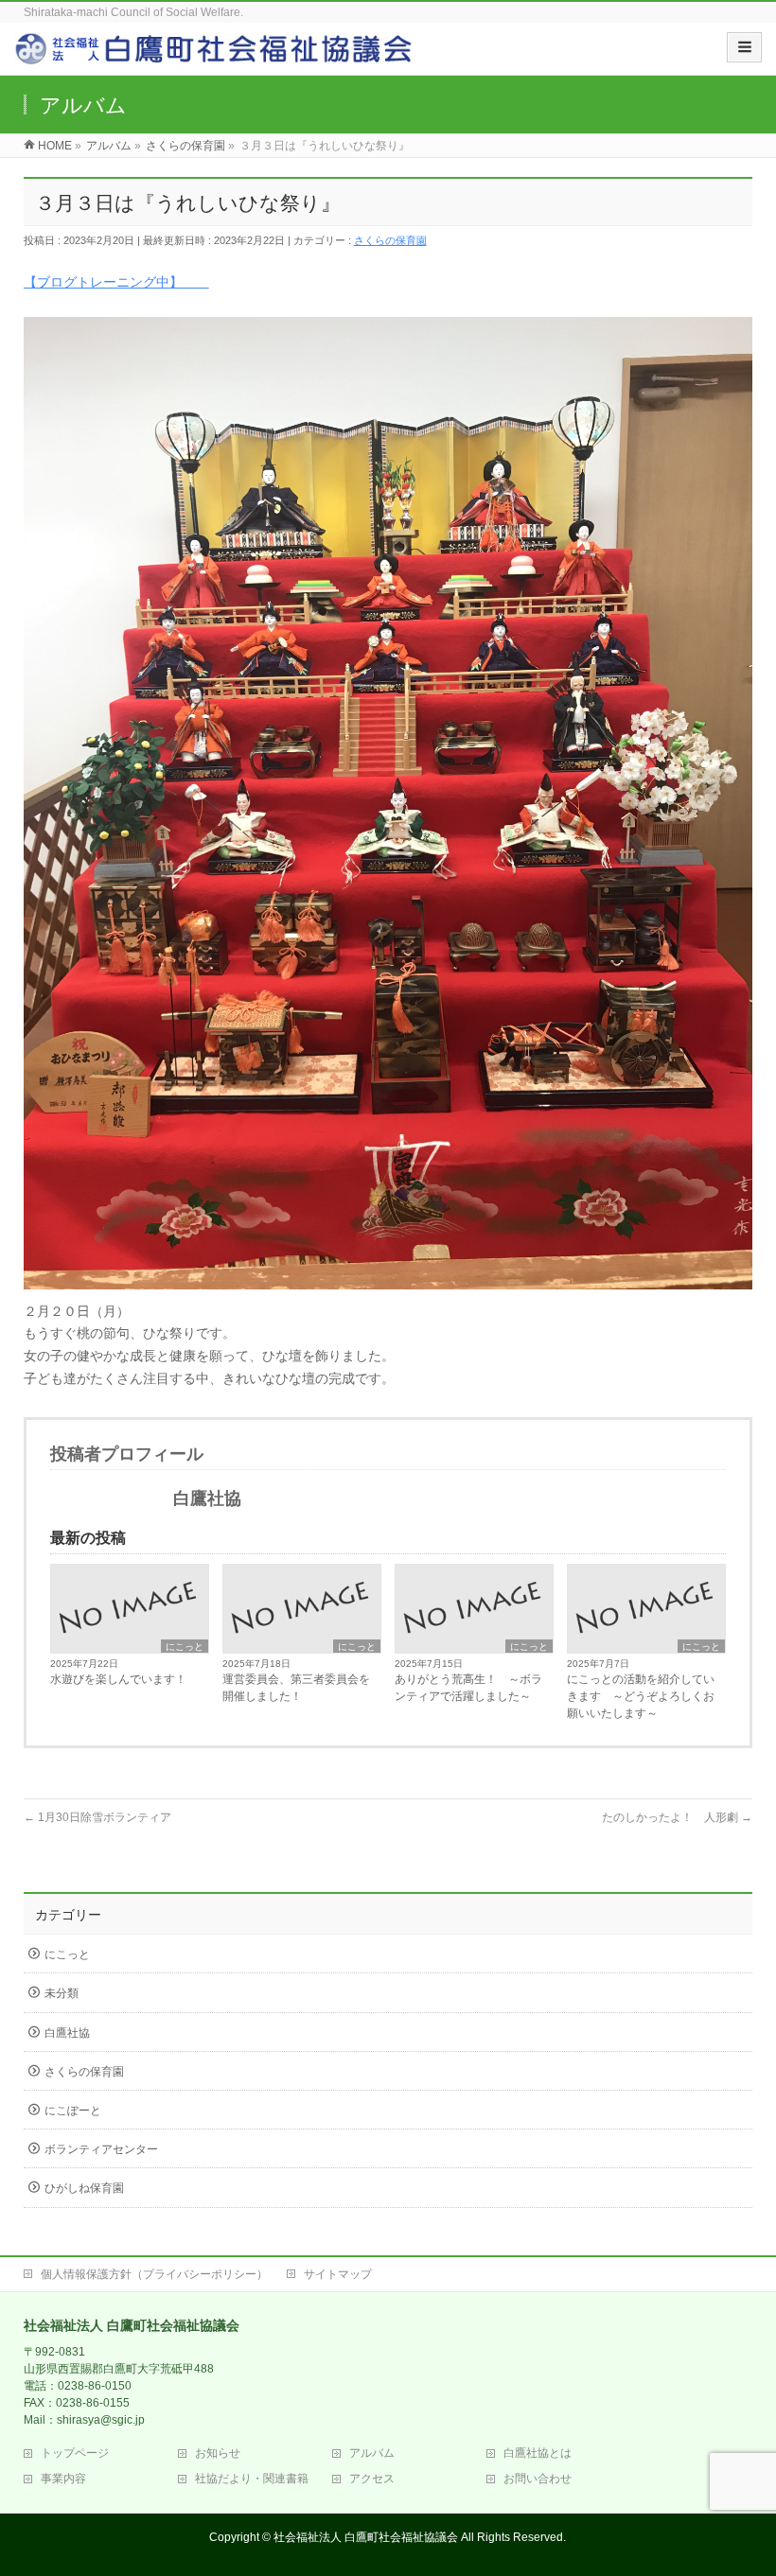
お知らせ (218, 2453)
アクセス (372, 2479)
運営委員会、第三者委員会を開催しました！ (296, 1688)
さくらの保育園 (390, 240)
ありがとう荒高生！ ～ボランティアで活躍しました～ (468, 1688)
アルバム (372, 2453)
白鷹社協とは (538, 2453)
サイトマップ (338, 2274)
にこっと (185, 1647)
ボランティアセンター (101, 2149)
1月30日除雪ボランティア (97, 1817)
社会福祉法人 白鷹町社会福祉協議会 (366, 2537)
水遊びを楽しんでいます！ (118, 1679)
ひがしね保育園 (84, 2188)
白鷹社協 (67, 2033)
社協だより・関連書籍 (252, 2479)
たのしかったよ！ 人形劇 (677, 1817)
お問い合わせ (538, 2479)
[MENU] (744, 47)
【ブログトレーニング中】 (116, 282)
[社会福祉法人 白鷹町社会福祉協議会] (216, 55)
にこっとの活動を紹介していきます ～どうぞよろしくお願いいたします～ (641, 1696)
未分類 (62, 1993)
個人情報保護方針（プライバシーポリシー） (154, 2274)
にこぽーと (73, 2111)
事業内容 (63, 2479)
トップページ (75, 2453)
